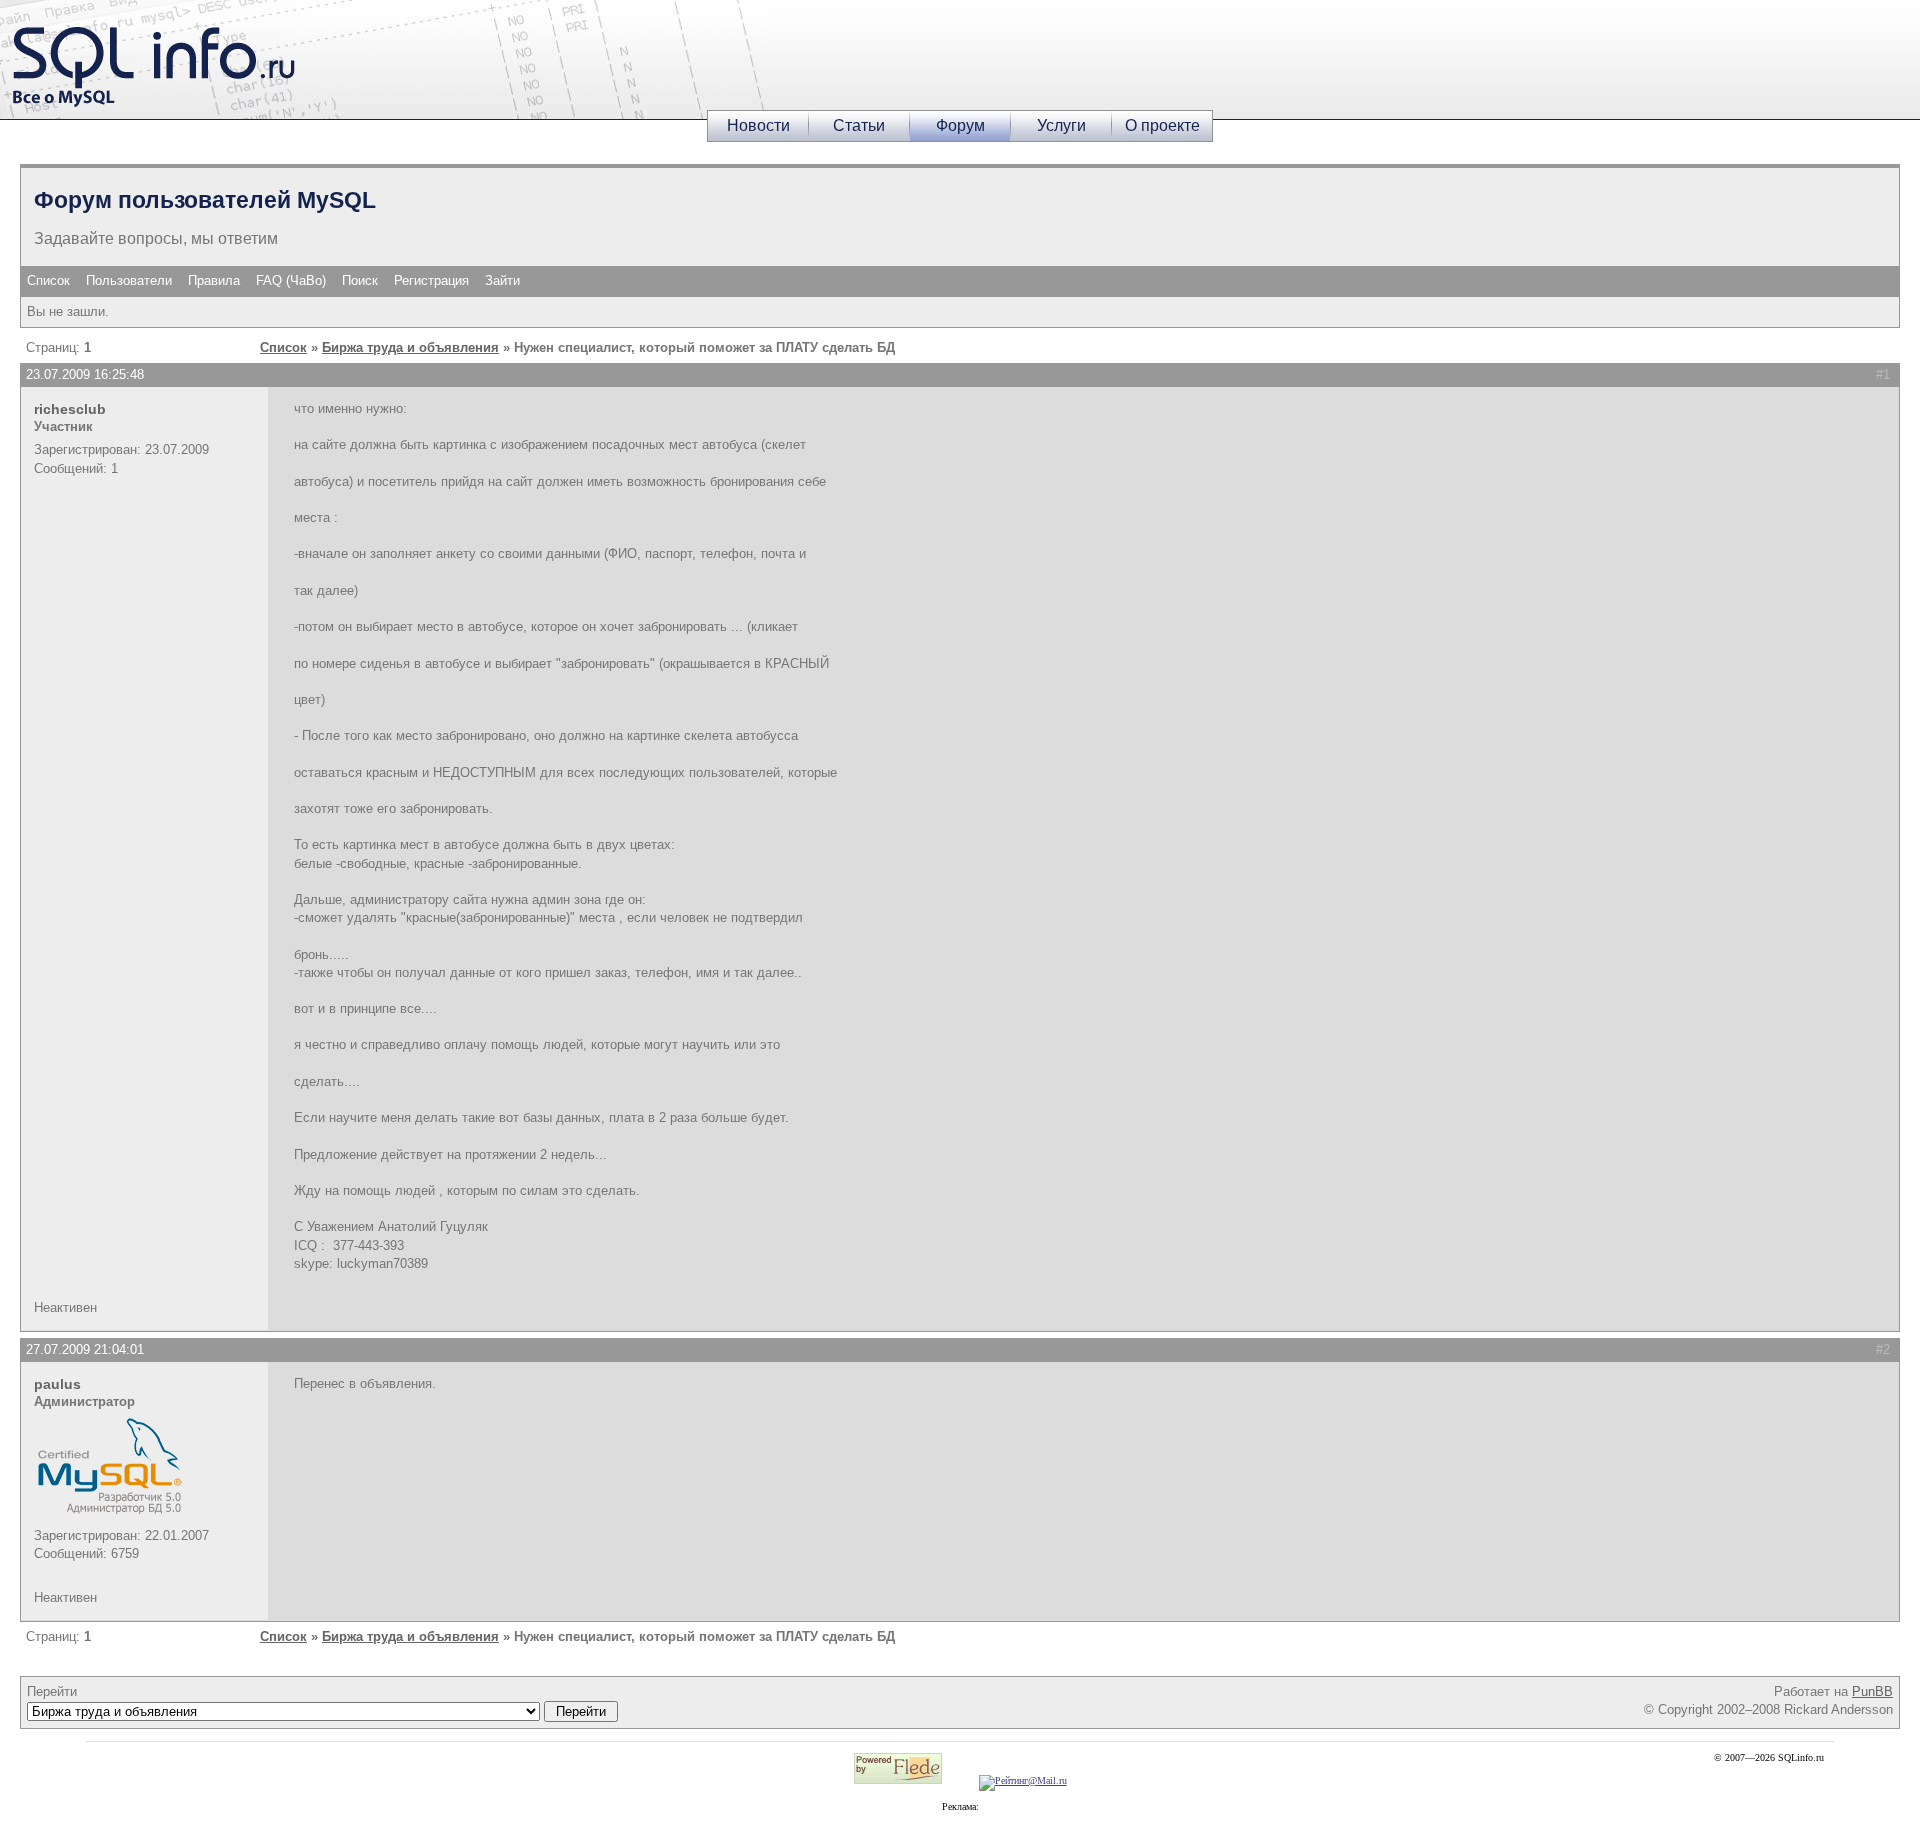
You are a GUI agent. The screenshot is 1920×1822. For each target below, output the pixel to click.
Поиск (360, 280)
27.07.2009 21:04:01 (85, 1349)
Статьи (859, 125)
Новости (758, 125)
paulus (57, 1384)
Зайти (502, 280)
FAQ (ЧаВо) (291, 280)
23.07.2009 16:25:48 (85, 374)
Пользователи (129, 280)
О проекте (1162, 125)
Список (48, 280)
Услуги (1061, 125)
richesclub (70, 409)
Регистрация (431, 280)
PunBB (1872, 1691)
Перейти (52, 1691)
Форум (960, 125)
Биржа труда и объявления (410, 347)
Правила (214, 280)
